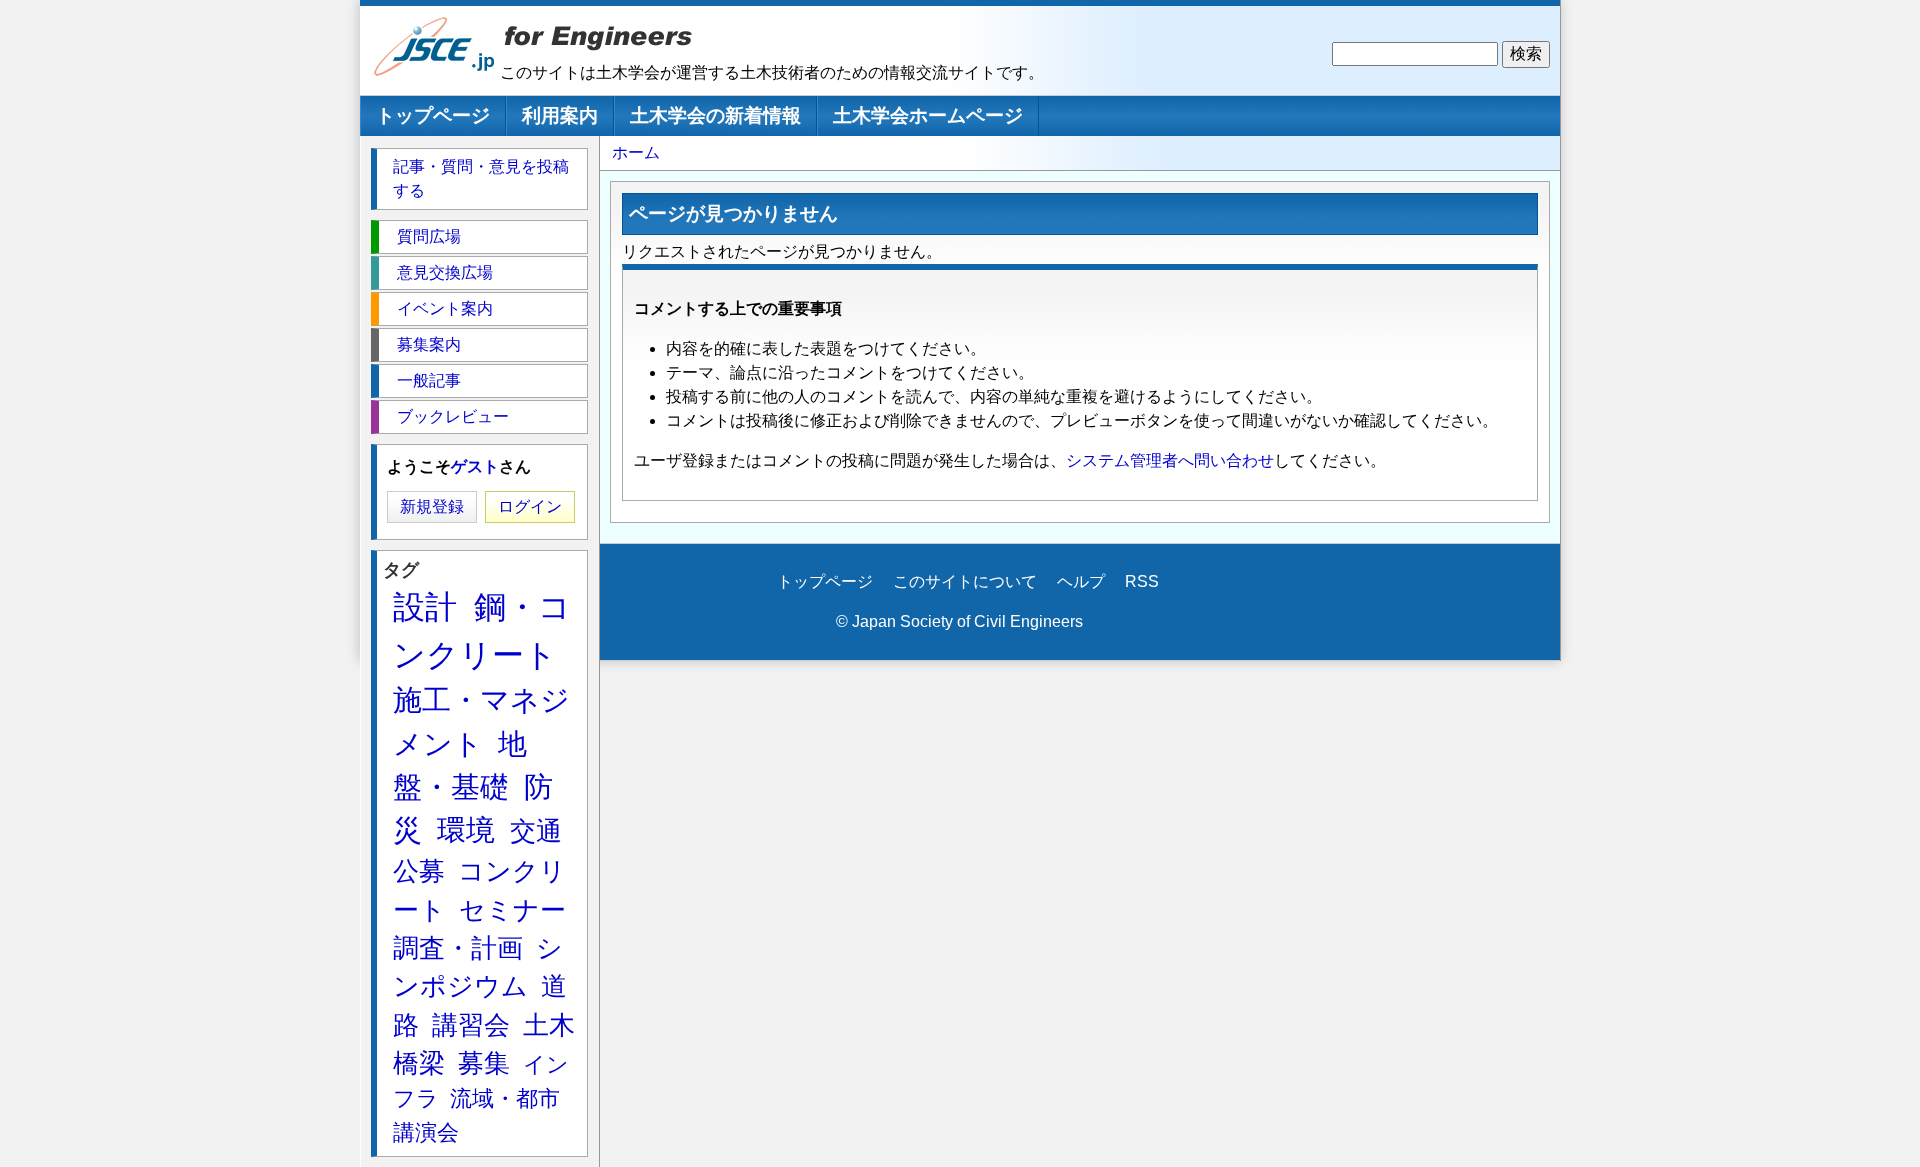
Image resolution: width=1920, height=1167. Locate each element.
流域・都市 (505, 1098)
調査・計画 (458, 948)
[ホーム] (435, 71)
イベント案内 (445, 308)
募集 (484, 1063)
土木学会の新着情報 (715, 115)
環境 (466, 830)
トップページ (433, 115)
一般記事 (429, 380)
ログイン (530, 506)
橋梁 (419, 1063)
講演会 (426, 1132)
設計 (425, 607)
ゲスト (475, 466)
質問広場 (429, 236)
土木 (549, 1025)
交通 (536, 831)
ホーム (636, 152)
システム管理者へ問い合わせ (1170, 460)
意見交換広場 (445, 272)
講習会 (471, 1025)
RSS (1142, 581)
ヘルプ (1081, 581)
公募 (419, 871)
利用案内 (560, 115)
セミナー (512, 910)
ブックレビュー (453, 416)
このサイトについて (965, 581)
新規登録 (432, 506)
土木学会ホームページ (928, 115)
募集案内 (429, 344)
